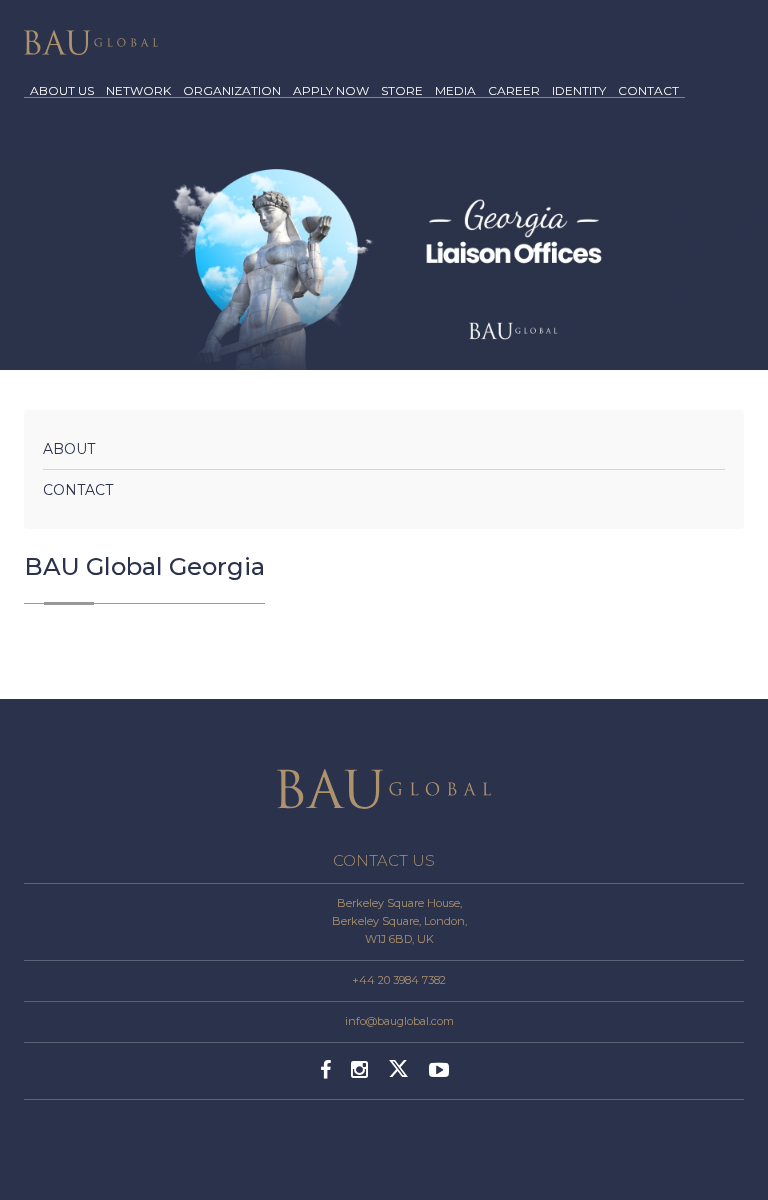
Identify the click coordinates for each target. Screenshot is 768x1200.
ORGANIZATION (232, 91)
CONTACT (648, 91)
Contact (78, 490)
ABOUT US (62, 91)
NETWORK (138, 91)
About (69, 449)
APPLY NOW (331, 91)
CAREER (514, 91)
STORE (402, 91)
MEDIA (455, 91)
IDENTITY (579, 91)
